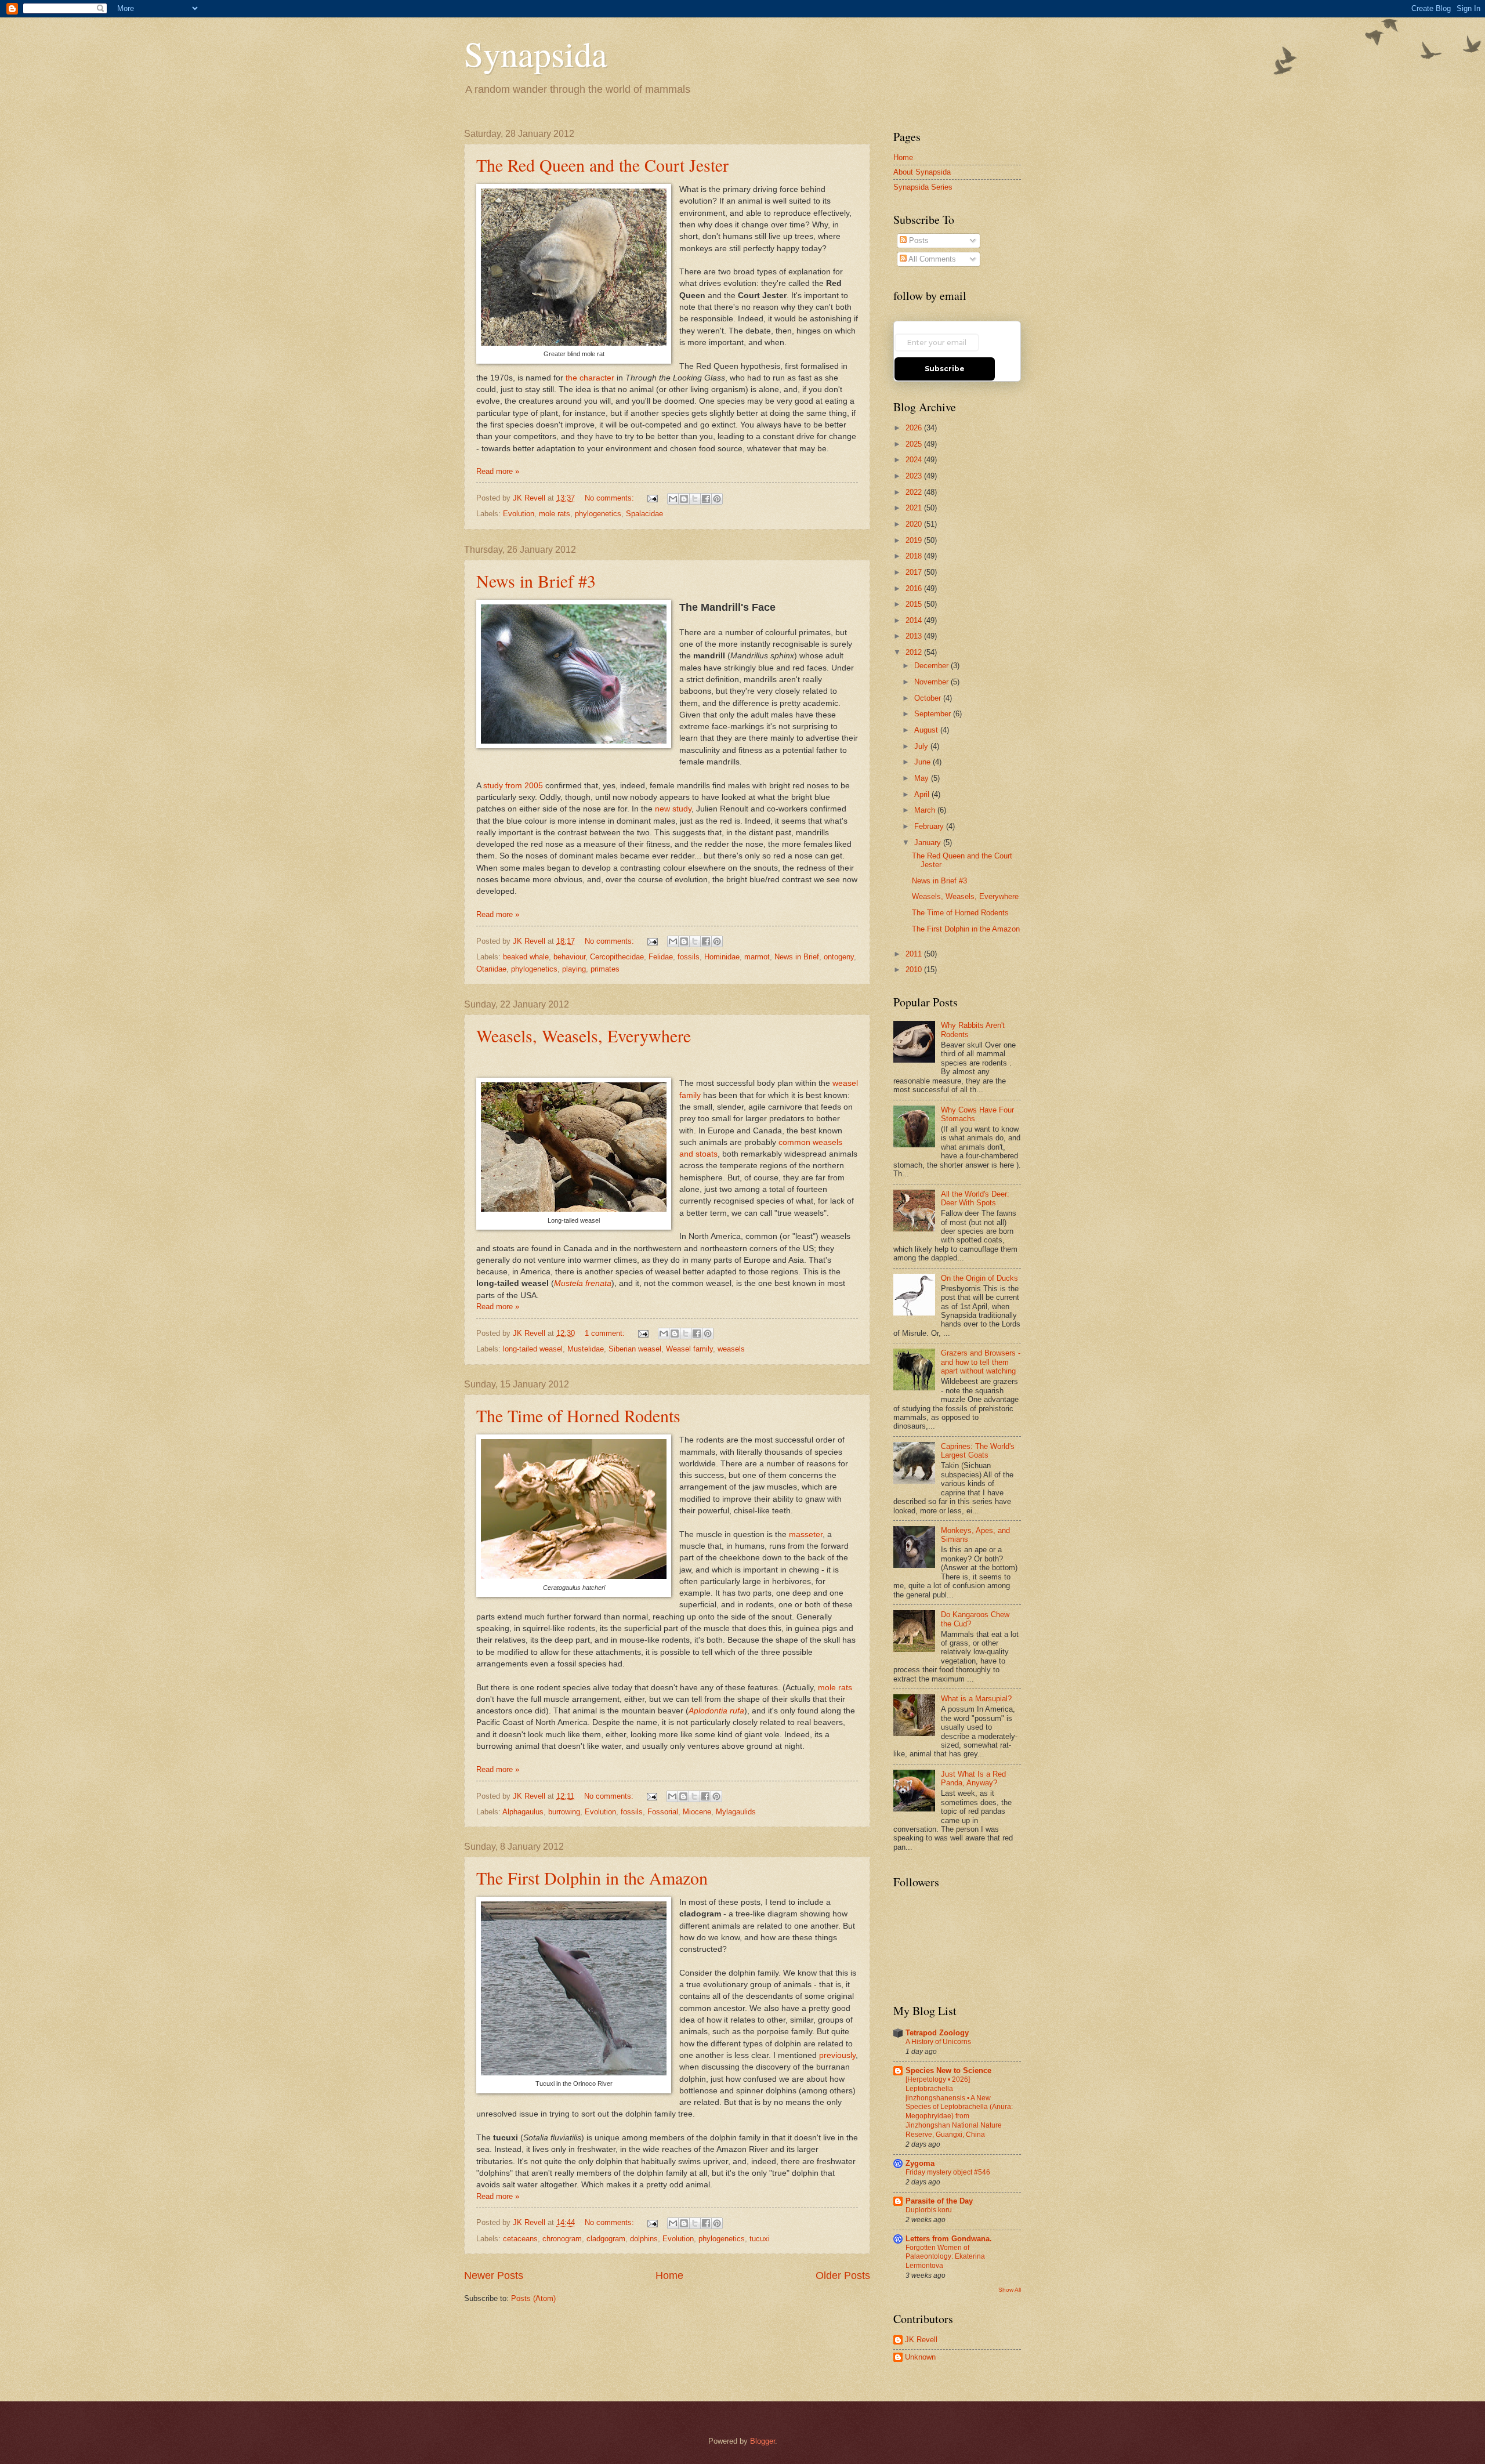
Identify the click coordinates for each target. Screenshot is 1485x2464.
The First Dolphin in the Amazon (592, 1878)
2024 (915, 460)
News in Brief (797, 957)
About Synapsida (922, 172)
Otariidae (491, 969)
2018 (915, 556)
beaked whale (526, 957)
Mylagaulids (736, 1812)
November (932, 682)
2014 (915, 620)
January (929, 843)
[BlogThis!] (684, 499)
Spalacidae (644, 514)
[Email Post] (652, 498)
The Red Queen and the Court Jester (602, 165)
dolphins (644, 2239)
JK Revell (921, 2340)
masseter (806, 1534)
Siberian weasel (635, 1349)
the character (590, 378)
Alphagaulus (523, 1812)
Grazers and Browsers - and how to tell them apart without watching (981, 1362)
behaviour (569, 957)
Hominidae (722, 957)
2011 (915, 954)
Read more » (498, 471)
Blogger (763, 2441)
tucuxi (760, 2239)
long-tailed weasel (533, 1349)
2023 (915, 476)
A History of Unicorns (938, 2042)
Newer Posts (494, 2275)
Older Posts (843, 2275)
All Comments (931, 259)
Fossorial (663, 1812)
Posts (918, 240)
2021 (915, 508)
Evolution (519, 514)
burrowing (564, 1812)
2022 (915, 492)
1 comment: (606, 1333)
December (932, 666)
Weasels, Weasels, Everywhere (584, 1035)
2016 (915, 588)
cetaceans (520, 2239)
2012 (915, 652)
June (923, 762)
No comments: (611, 498)
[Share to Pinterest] (717, 499)
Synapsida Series (923, 187)
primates (605, 969)
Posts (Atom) (533, 2298)
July (922, 746)
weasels (731, 1349)
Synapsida (536, 53)
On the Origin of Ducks (979, 1278)
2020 (915, 524)
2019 (915, 540)
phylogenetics (598, 514)
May (923, 778)
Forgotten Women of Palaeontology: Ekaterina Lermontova (945, 2257)
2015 (915, 604)
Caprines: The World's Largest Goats (978, 1451)
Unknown (920, 2357)
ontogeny (839, 957)
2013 (915, 636)
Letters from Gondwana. (949, 2239)
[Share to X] (695, 499)
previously (837, 2055)
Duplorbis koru (929, 2210)
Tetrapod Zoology (937, 2033)
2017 (915, 572)
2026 (915, 428)
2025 (915, 444)
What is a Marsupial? (976, 1699)
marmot (757, 957)
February (930, 826)
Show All (1010, 2290)
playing (574, 969)
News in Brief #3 (536, 581)
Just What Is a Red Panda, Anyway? (973, 1778)
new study (673, 809)
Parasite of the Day (939, 2201)
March (926, 810)
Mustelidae (586, 1349)
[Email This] (673, 499)
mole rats (555, 514)
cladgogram (606, 2239)
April (923, 794)
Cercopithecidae (617, 957)
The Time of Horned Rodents (578, 1415)
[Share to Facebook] (706, 499)
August (927, 730)
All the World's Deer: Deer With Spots (975, 1198)
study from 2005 (513, 786)
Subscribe (945, 369)
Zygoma (920, 2163)
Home (669, 2275)
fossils (689, 957)
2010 (915, 970)
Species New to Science (948, 2070)
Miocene (697, 1812)
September (934, 714)
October (929, 698)
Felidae (661, 957)
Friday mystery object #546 (948, 2172)
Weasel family (689, 1349)
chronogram (562, 2239)
